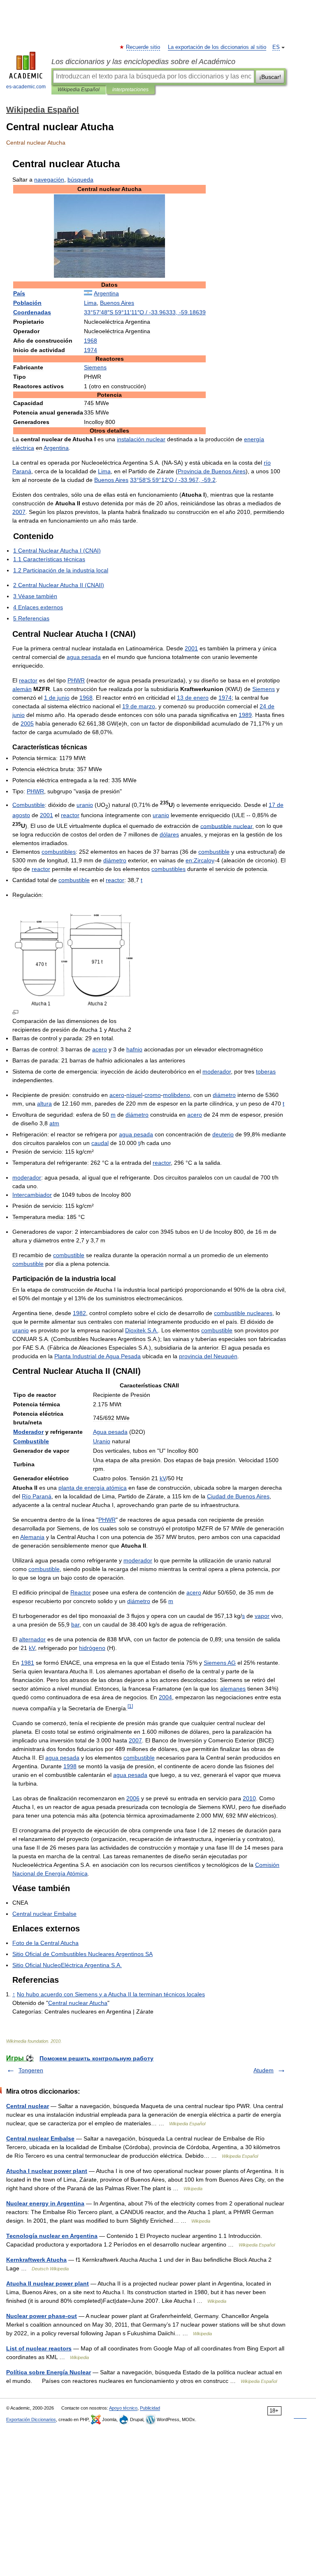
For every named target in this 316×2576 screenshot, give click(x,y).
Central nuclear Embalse (40, 2138)
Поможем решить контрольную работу (96, 2058)
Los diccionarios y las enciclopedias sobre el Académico (143, 62)
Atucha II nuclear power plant (48, 2283)
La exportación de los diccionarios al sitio (217, 47)
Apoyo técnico (123, 2408)
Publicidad (150, 2408)
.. (142, 1330)
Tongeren (31, 2070)
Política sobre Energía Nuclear (49, 2372)
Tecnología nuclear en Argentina (52, 2236)
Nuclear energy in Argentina (45, 2203)
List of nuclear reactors (39, 2348)
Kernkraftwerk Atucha (36, 2260)
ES (276, 47)
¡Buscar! (270, 77)
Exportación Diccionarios (31, 2419)
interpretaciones (130, 90)
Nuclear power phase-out (42, 2316)
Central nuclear (28, 2106)
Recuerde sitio (143, 47)
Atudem (264, 2070)
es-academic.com (26, 87)
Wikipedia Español (79, 90)
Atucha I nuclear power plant (47, 2171)
